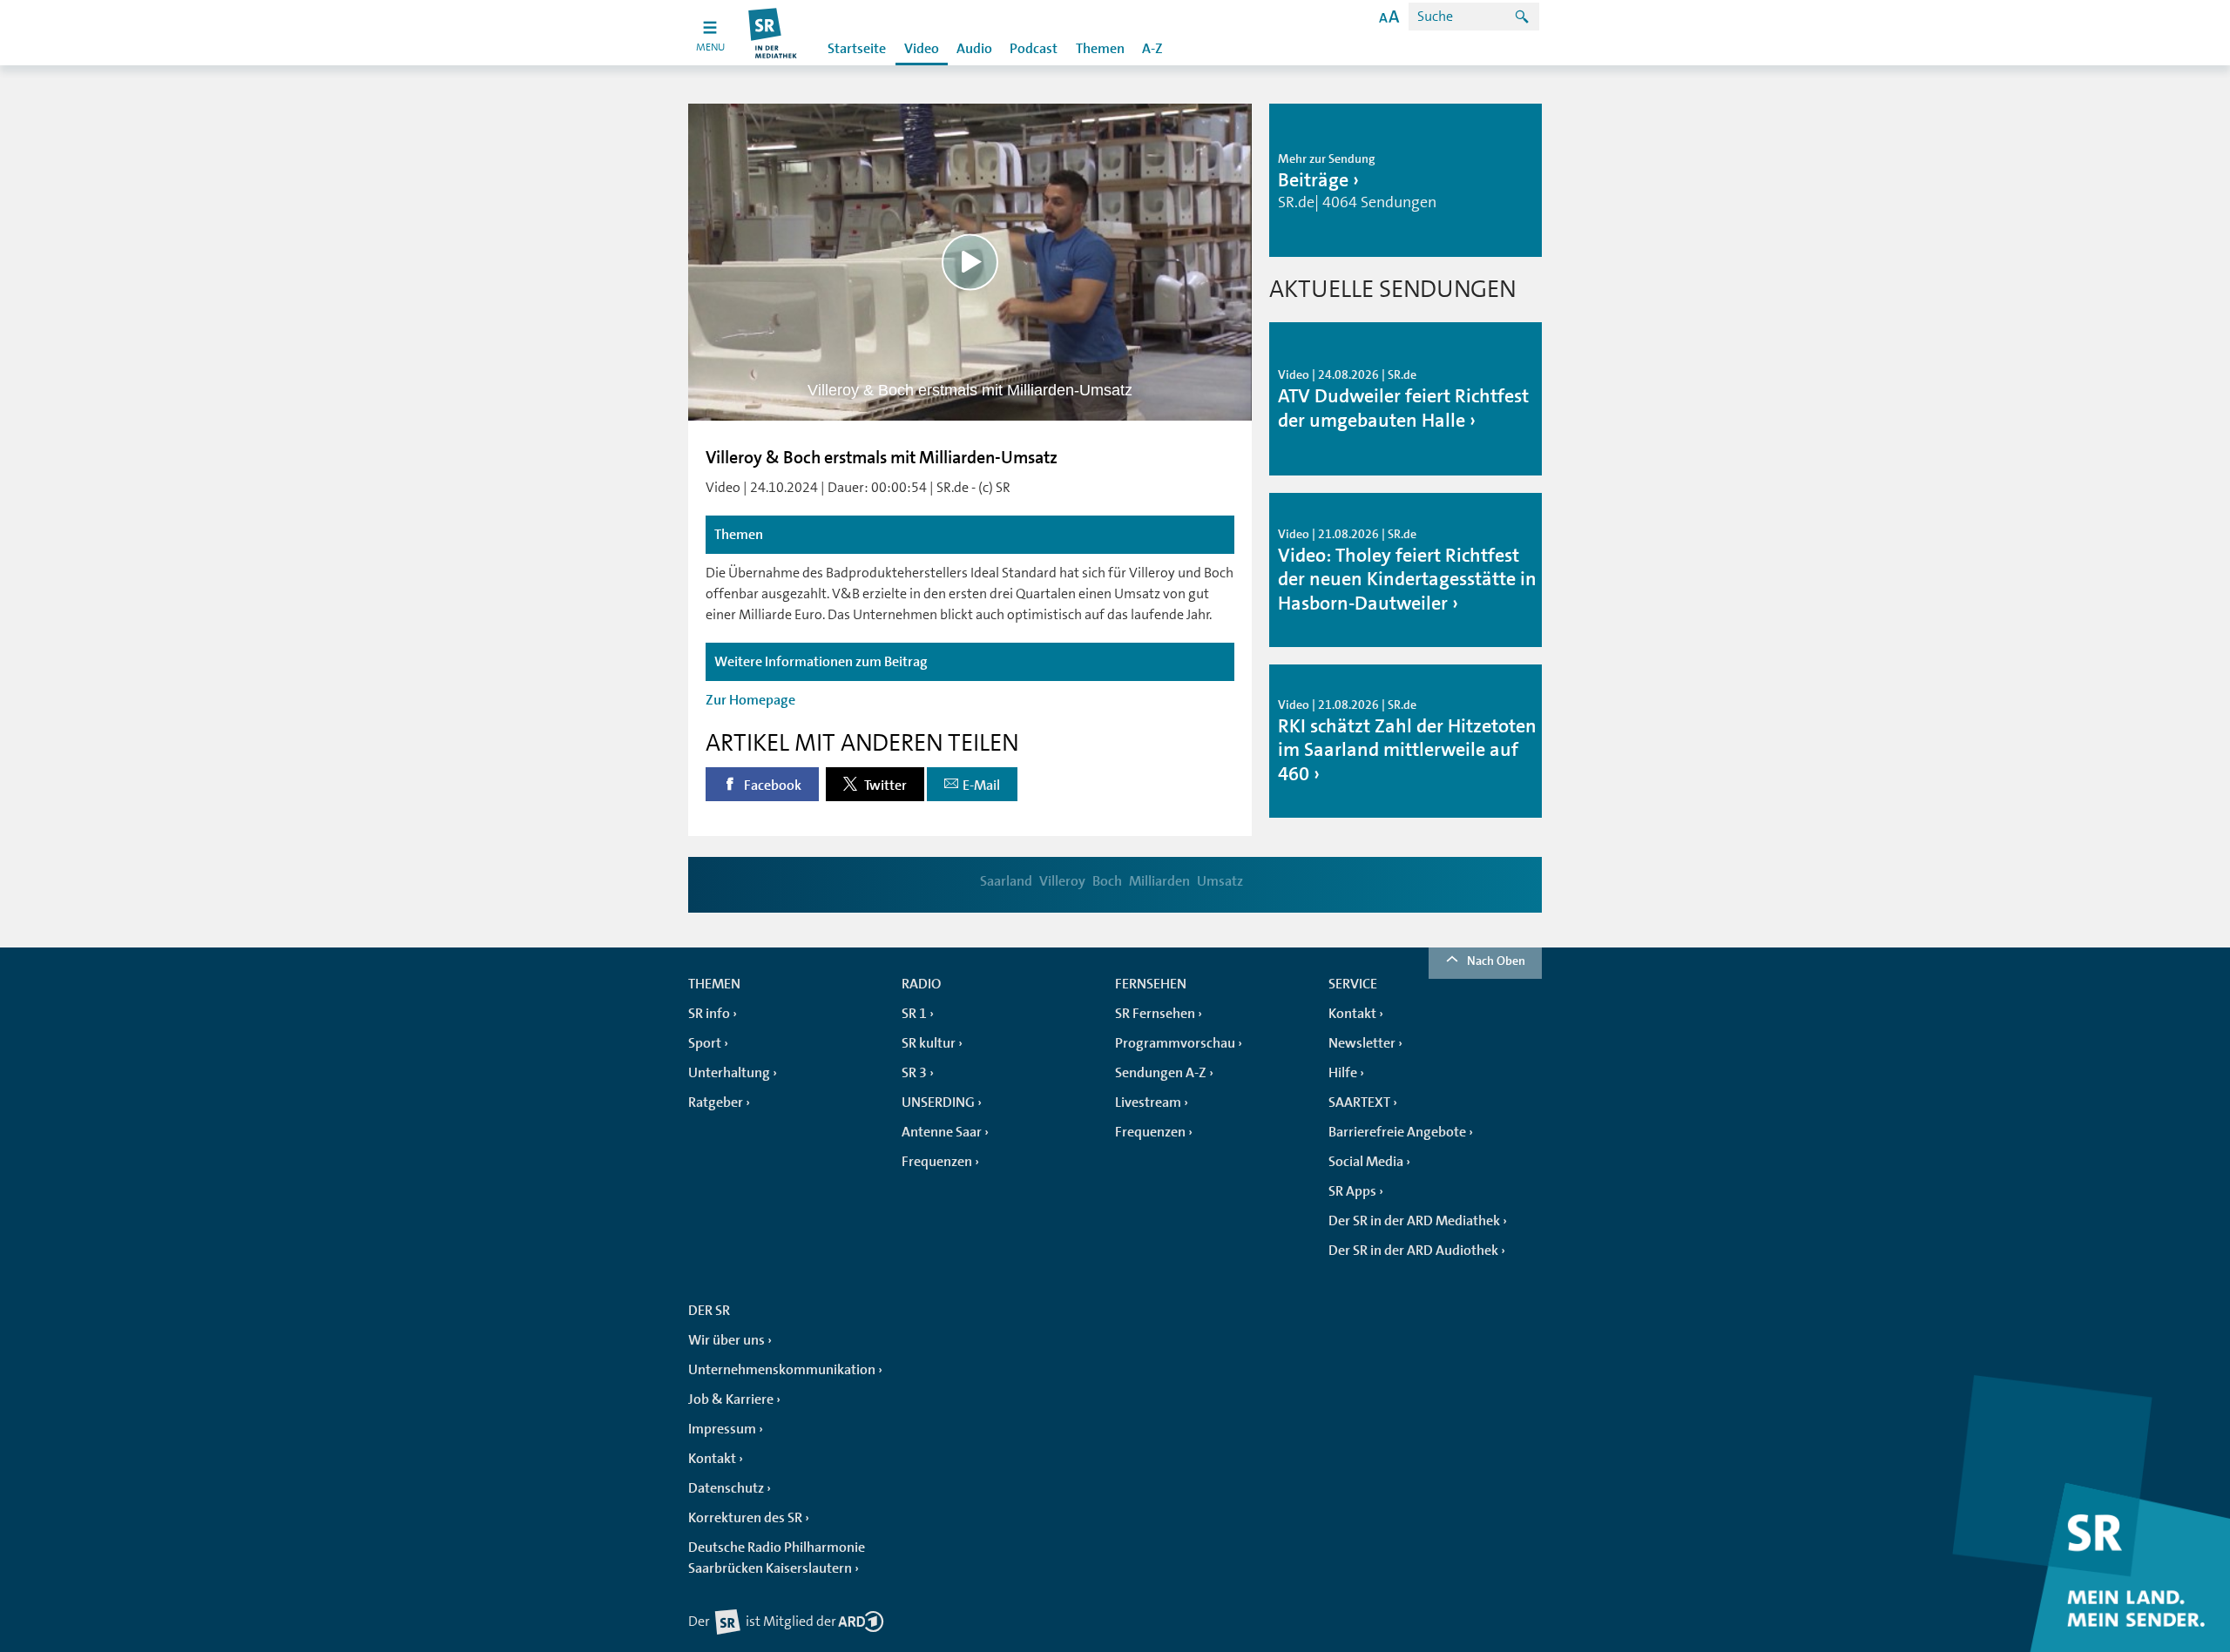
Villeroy (1062, 881)
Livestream (1148, 1102)
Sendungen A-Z (1161, 1073)
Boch (1107, 881)
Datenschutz (726, 1488)
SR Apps (1352, 1191)
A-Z (1152, 49)
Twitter (884, 786)
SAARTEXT (1359, 1102)
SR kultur (929, 1043)
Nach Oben (1496, 961)
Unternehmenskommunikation (782, 1370)
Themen (1100, 49)
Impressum (722, 1429)
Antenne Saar (942, 1132)
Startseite (857, 49)
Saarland (1006, 881)
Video (922, 49)
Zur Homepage (750, 700)
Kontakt (1352, 1014)
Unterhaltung (729, 1073)
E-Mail (981, 786)
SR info (709, 1014)
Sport (705, 1043)
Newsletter (1362, 1043)
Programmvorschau (1175, 1043)
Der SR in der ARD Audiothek (1413, 1251)
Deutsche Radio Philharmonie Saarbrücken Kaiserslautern (777, 1558)
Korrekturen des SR (745, 1518)
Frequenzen (937, 1162)
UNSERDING (938, 1102)
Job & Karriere (731, 1399)
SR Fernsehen (1155, 1014)
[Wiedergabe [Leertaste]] (970, 262)
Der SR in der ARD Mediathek (1414, 1221)
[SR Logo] (773, 33)
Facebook (771, 786)
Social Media (1366, 1162)
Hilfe (1343, 1073)
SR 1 (914, 1014)
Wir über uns (726, 1340)
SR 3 (914, 1073)
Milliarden (1159, 881)
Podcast (1034, 49)
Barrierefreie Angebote (1397, 1132)
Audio (974, 49)
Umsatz (1220, 881)
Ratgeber (716, 1102)
